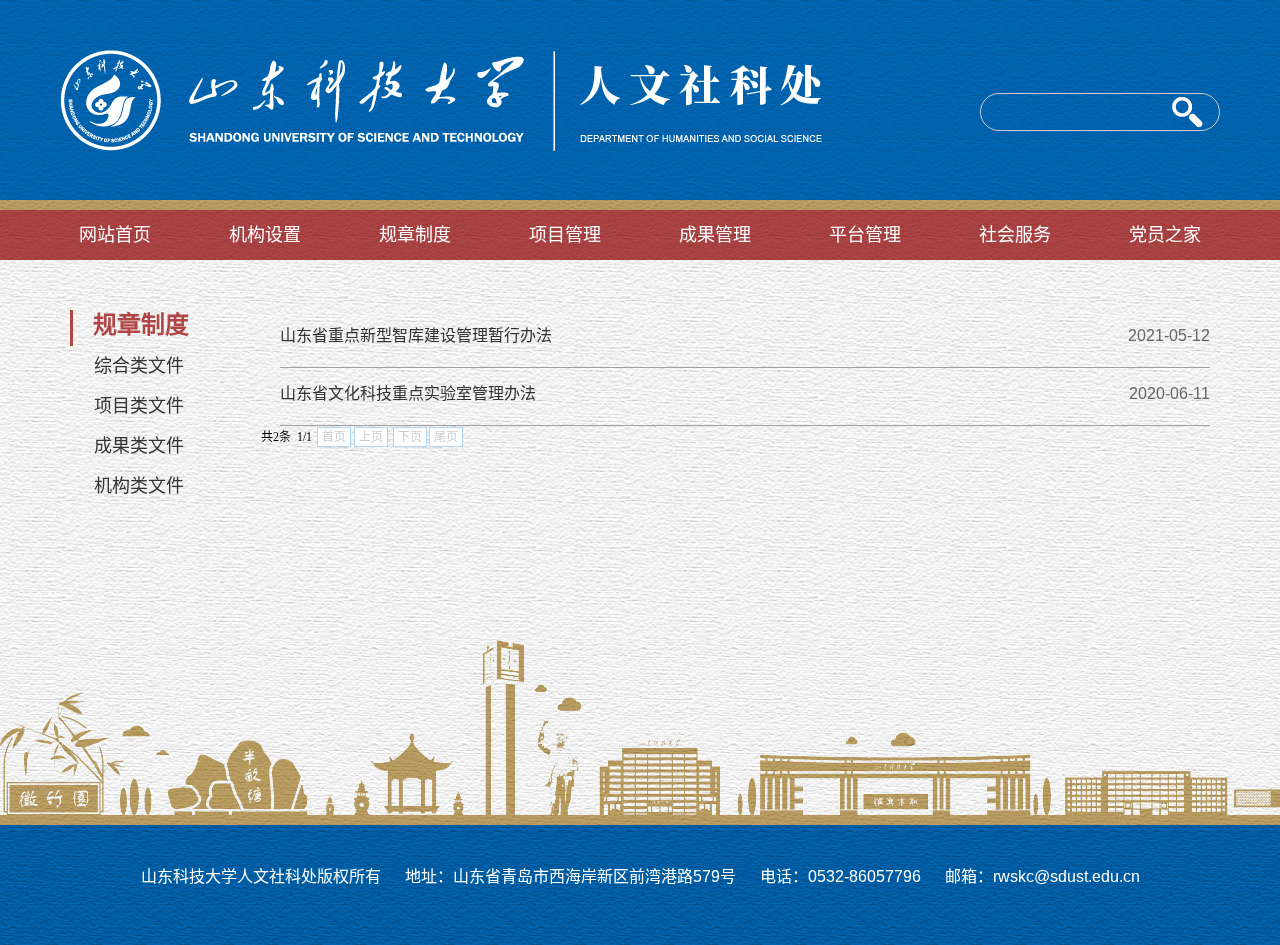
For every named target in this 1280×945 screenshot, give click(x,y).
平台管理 (865, 235)
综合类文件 (139, 366)
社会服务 (1015, 235)
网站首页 (115, 235)
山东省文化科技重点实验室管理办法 (408, 393)
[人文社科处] (435, 197)
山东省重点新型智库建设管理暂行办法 (416, 335)
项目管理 (565, 235)
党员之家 (1165, 235)
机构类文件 (139, 486)
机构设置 (265, 235)
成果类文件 (139, 446)
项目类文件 (139, 406)
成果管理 (715, 235)
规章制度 (415, 235)
